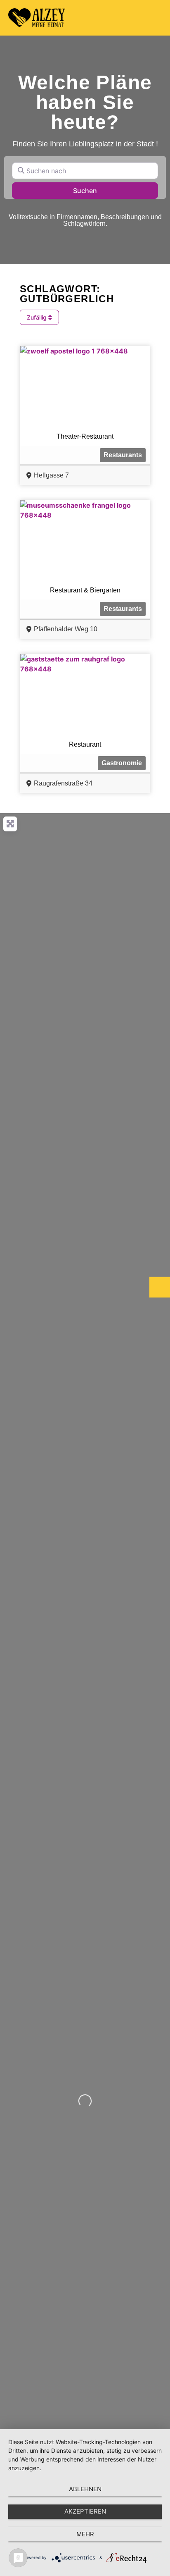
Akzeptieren (85, 2511)
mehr (85, 2534)
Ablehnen (85, 2489)
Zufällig (38, 317)
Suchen (96, 190)
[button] (154, 18)
